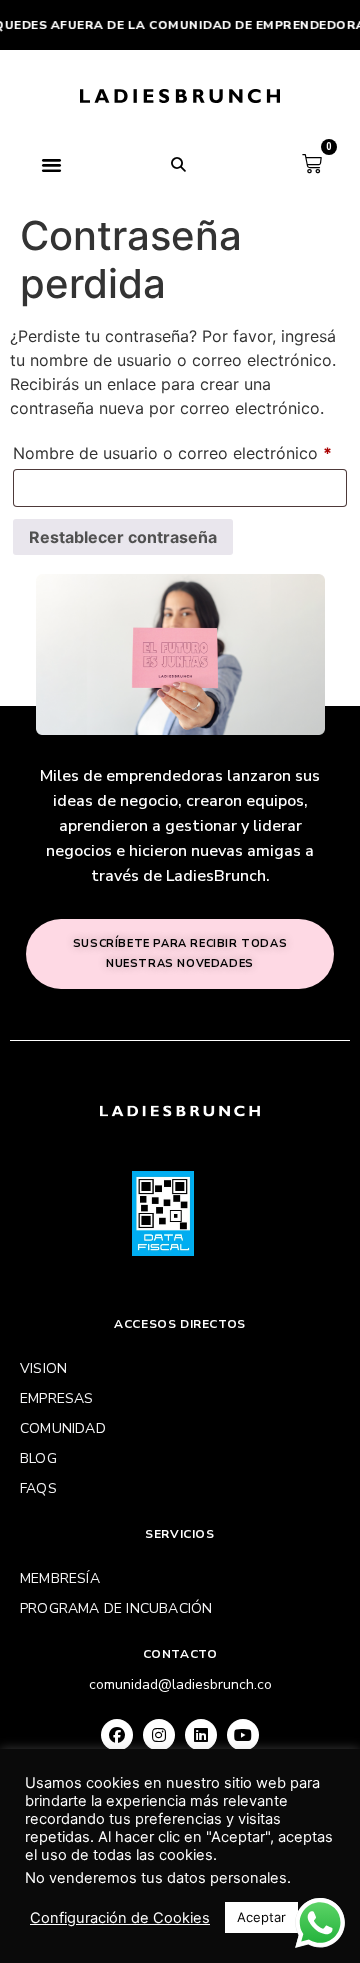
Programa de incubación (116, 1608)
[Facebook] (117, 1735)
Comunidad (63, 1428)
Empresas (57, 1398)
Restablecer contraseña (123, 537)
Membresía (60, 1578)
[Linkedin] (201, 1735)
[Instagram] (159, 1735)
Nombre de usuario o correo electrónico (180, 450)
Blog (38, 1458)
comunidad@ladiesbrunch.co (180, 1684)
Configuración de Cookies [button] (120, 1918)
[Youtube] (243, 1735)
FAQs (38, 1488)
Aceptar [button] (261, 1917)
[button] (52, 164)
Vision (43, 1368)
